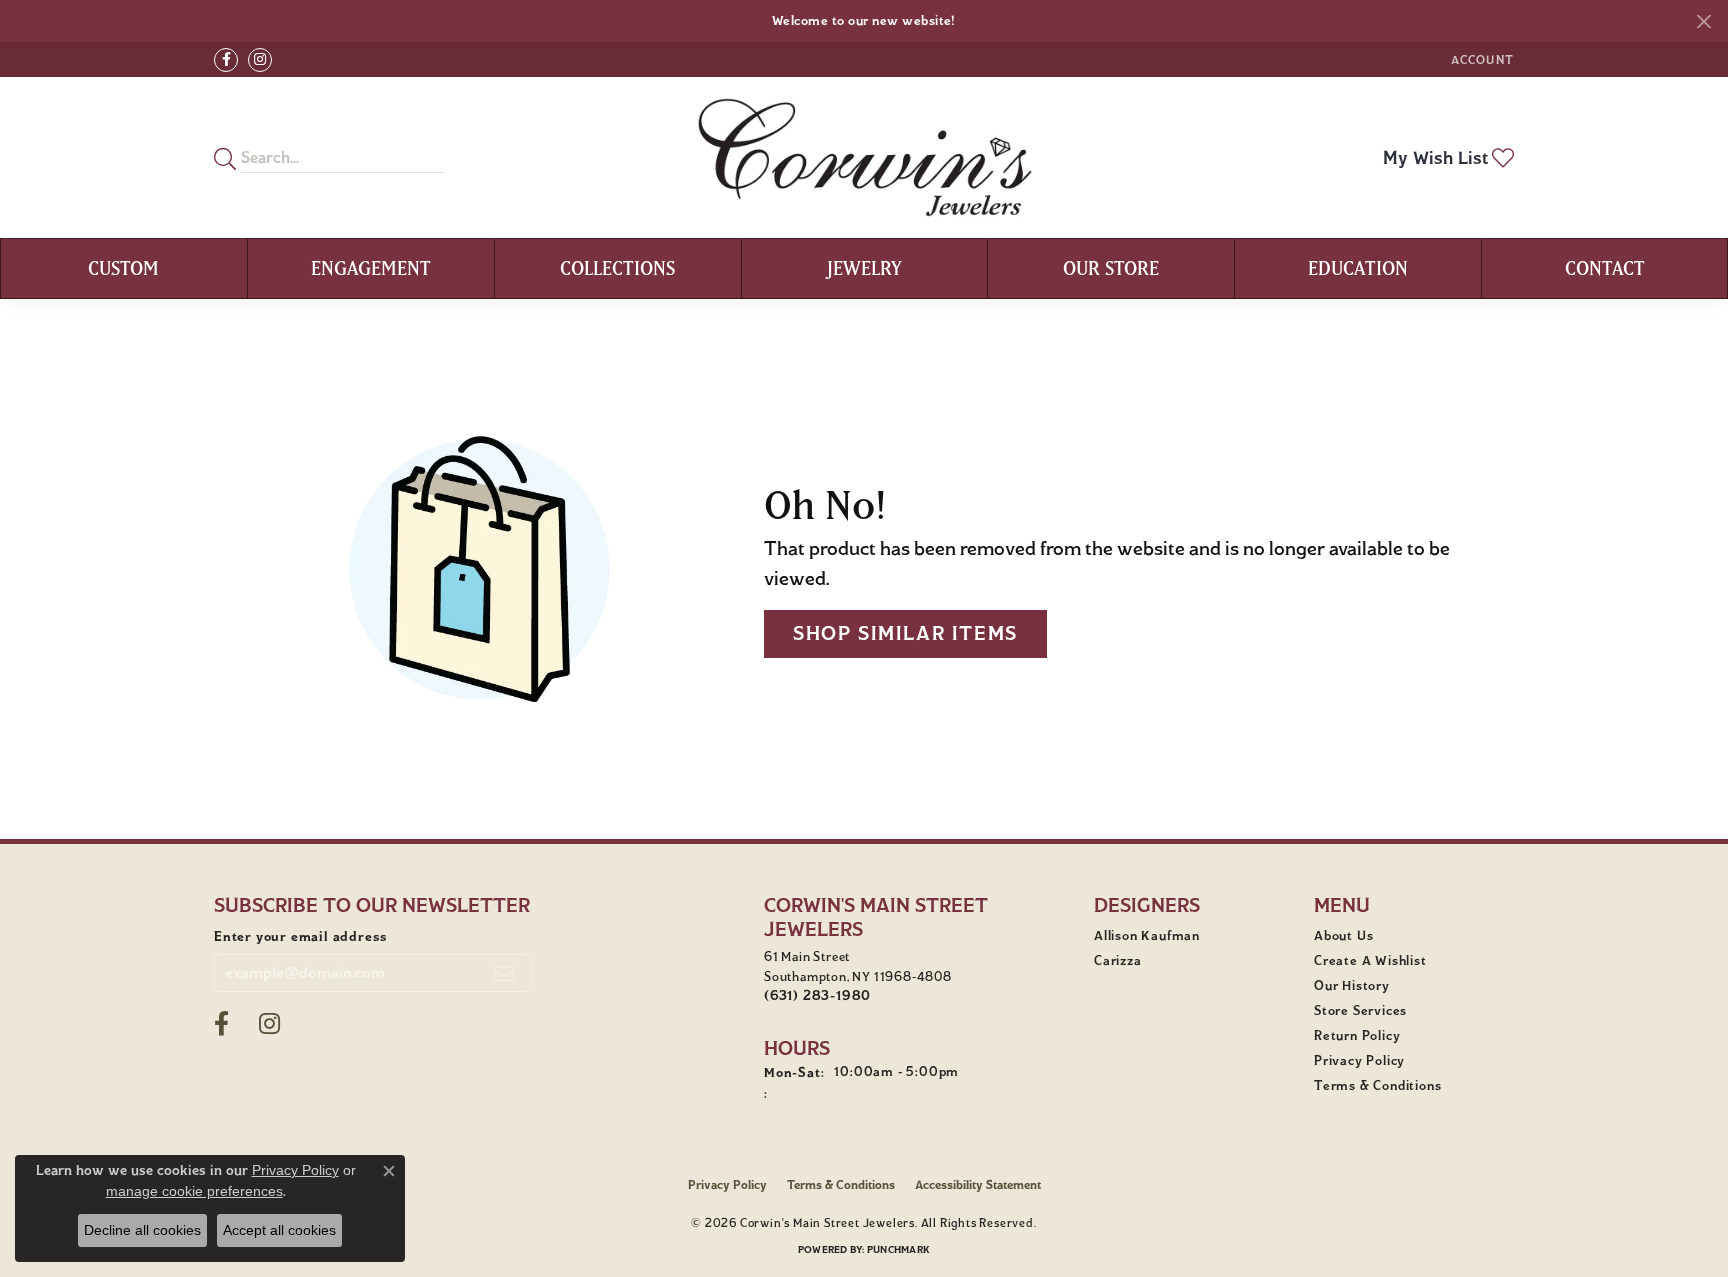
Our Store (1111, 268)
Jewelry (864, 268)
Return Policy (1357, 1036)
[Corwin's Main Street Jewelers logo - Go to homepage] (864, 157)
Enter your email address (301, 936)
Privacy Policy (1359, 1061)
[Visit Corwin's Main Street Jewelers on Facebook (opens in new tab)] (226, 60)
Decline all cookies (142, 1230)
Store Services (1360, 1011)
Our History (1352, 986)
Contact (1605, 268)
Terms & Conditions (1377, 1086)
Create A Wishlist (1370, 961)
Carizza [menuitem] (1118, 961)
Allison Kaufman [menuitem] (1147, 936)
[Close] (1703, 21)
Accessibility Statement (978, 1184)
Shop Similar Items (905, 633)
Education (1358, 268)
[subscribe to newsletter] (504, 973)
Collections (617, 268)
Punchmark (898, 1249)
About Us (1343, 936)
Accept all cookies (279, 1230)
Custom (123, 268)
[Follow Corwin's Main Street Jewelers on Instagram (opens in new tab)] (260, 60)
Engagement (371, 268)
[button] (1480, 59)
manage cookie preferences (194, 1191)
